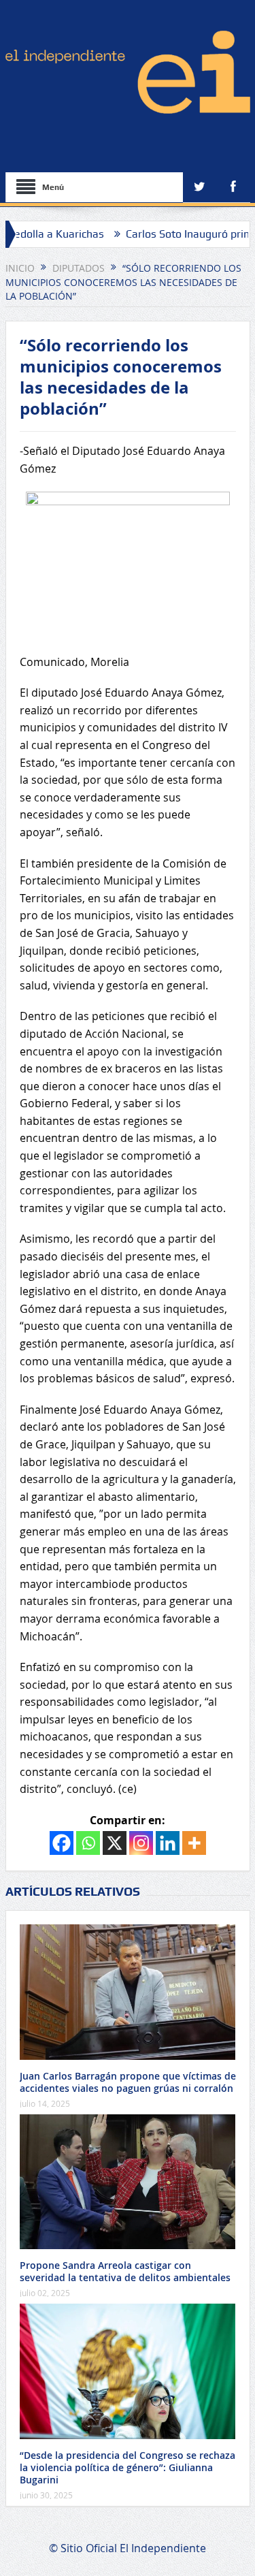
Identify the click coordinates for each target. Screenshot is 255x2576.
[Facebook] (62, 1843)
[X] (115, 1843)
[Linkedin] (168, 1843)
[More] (194, 1843)
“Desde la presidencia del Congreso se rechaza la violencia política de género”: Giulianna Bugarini (128, 2467)
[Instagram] (141, 1843)
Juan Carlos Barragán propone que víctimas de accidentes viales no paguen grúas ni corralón (128, 2082)
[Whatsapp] (88, 1843)
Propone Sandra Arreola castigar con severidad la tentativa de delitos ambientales (125, 2271)
